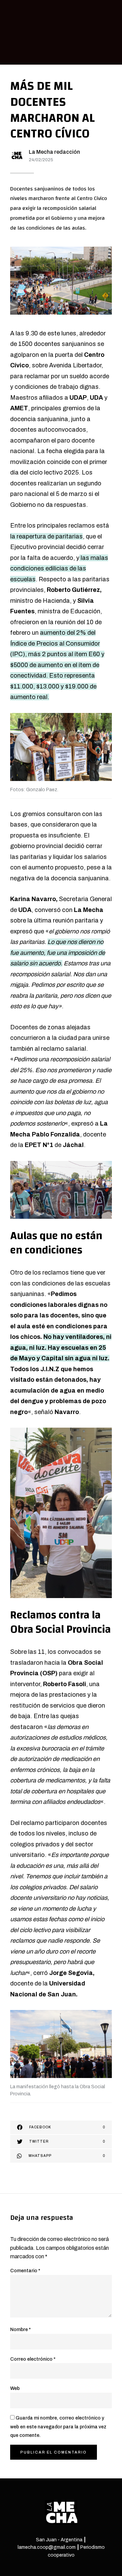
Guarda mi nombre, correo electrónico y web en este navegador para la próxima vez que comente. (58, 2427)
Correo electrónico (33, 2359)
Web (15, 2388)
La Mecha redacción (54, 152)
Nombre (21, 2330)
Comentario (25, 2271)
